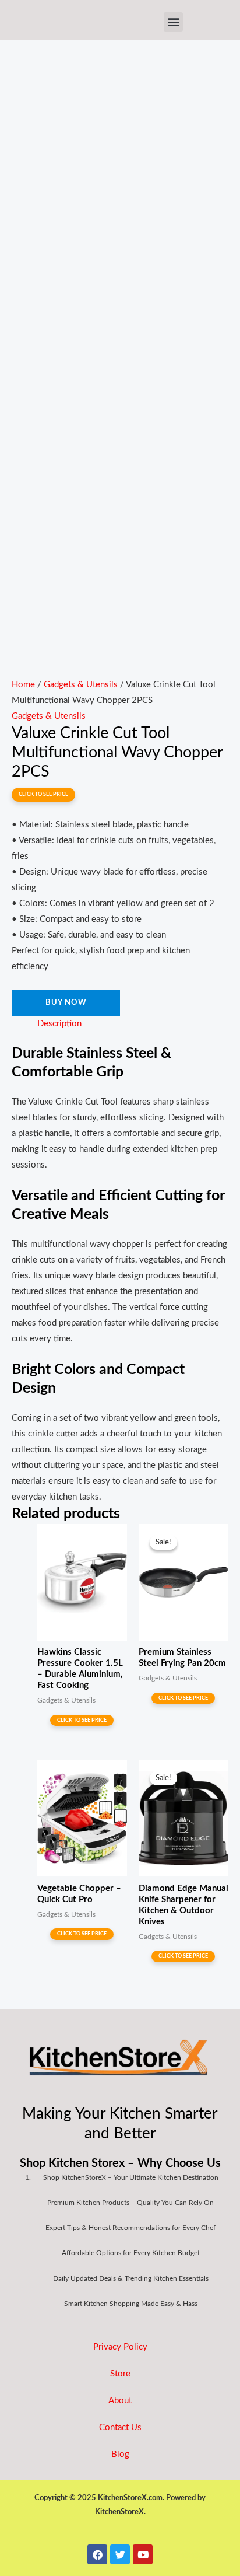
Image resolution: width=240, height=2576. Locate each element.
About (120, 2401)
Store (120, 2374)
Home (23, 685)
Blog (120, 2454)
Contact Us (120, 2428)
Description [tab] (59, 1024)
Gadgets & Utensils (81, 685)
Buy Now (66, 1002)
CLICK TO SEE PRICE (43, 794)
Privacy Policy (120, 2347)
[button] (173, 22)
